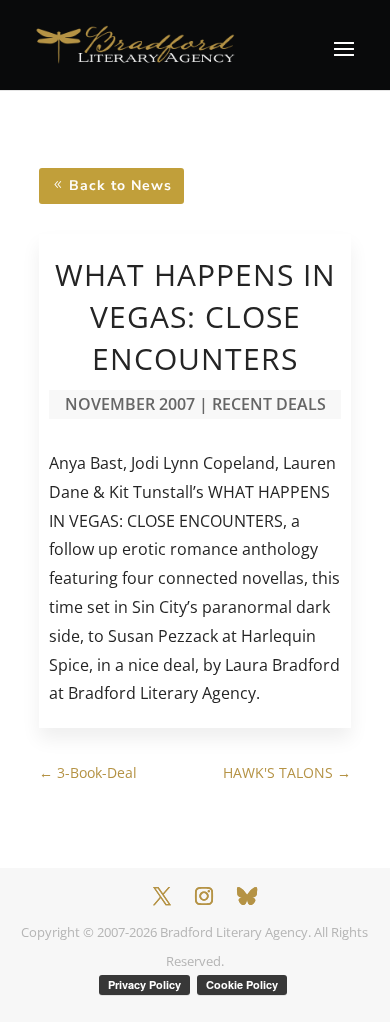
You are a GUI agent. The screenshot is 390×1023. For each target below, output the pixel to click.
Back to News (120, 185)
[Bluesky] (247, 896)
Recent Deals (269, 404)
